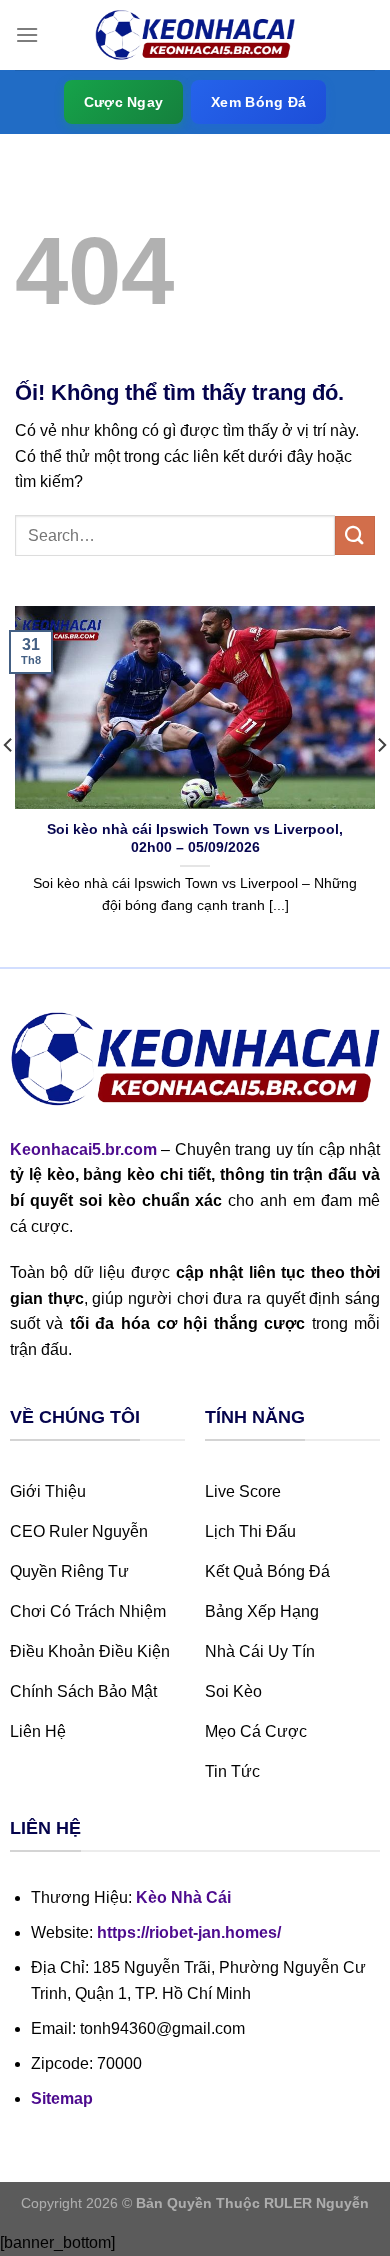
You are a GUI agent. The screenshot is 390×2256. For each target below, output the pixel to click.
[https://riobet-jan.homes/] (195, 35)
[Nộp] (355, 535)
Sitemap (62, 2098)
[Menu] (27, 34)
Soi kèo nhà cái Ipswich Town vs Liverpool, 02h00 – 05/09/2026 (195, 838)
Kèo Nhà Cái (183, 1897)
